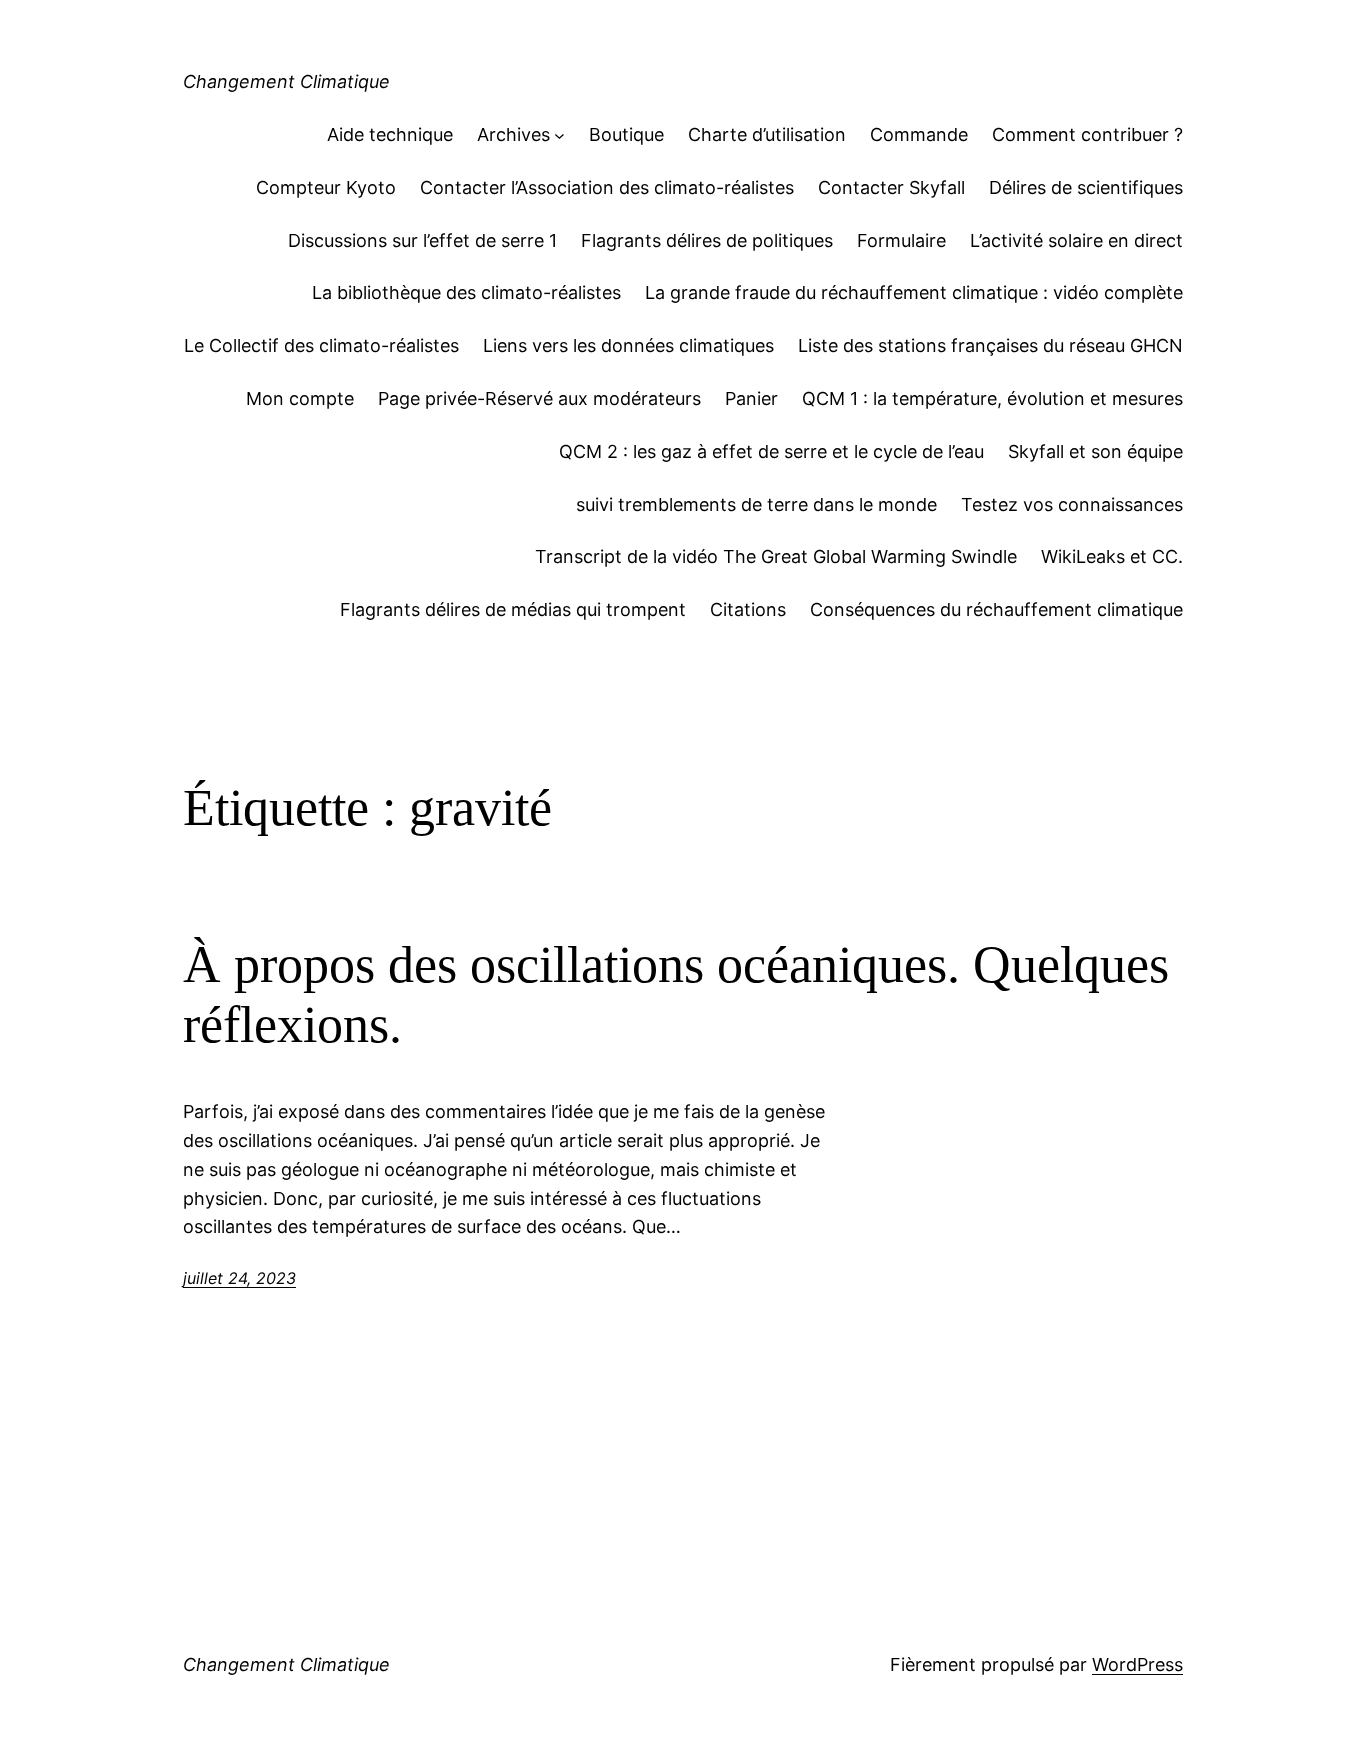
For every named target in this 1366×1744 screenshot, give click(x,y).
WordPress (1137, 1664)
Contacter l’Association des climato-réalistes (607, 187)
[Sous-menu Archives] (559, 135)
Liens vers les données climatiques (628, 345)
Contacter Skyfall (891, 187)
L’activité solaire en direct (1076, 240)
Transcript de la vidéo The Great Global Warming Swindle (776, 556)
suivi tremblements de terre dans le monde (756, 504)
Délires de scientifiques (1086, 187)
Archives (513, 134)
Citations (748, 609)
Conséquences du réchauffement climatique (996, 609)
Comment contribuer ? (1087, 134)
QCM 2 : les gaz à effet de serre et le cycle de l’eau (771, 451)
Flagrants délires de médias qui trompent (513, 609)
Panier (751, 398)
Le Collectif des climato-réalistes (321, 345)
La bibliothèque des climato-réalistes (466, 292)
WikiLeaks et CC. (1112, 556)
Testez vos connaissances (1072, 504)
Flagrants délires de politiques (707, 240)
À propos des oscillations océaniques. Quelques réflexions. (676, 994)
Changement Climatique (286, 81)
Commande (919, 134)
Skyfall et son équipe (1095, 451)
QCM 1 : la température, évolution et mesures (992, 398)
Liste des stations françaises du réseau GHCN (990, 345)
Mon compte (300, 398)
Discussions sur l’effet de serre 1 (422, 240)
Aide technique (390, 134)
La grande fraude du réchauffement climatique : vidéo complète (914, 292)
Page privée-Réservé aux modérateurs (539, 398)
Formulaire (901, 240)
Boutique (626, 134)
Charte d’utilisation (767, 134)
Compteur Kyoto (326, 187)
